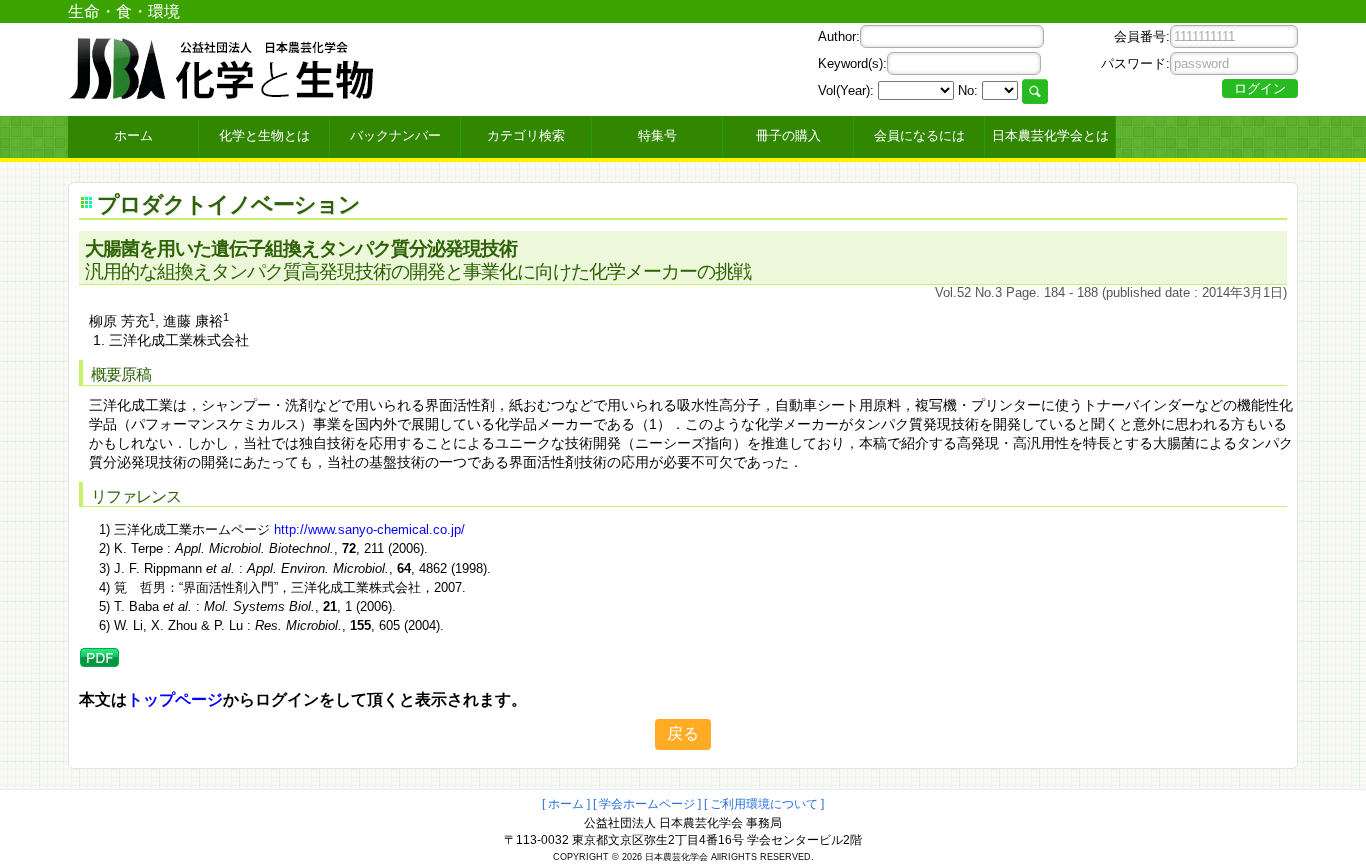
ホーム (133, 135)
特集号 (657, 135)
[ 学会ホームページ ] (647, 804)
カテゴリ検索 (526, 135)
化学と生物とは (264, 135)
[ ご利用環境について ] (764, 804)
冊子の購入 (788, 135)
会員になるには (919, 135)
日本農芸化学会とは (1050, 135)
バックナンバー (395, 135)
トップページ (175, 699)
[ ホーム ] (566, 804)
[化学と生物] (223, 92)
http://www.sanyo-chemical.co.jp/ (369, 529)
